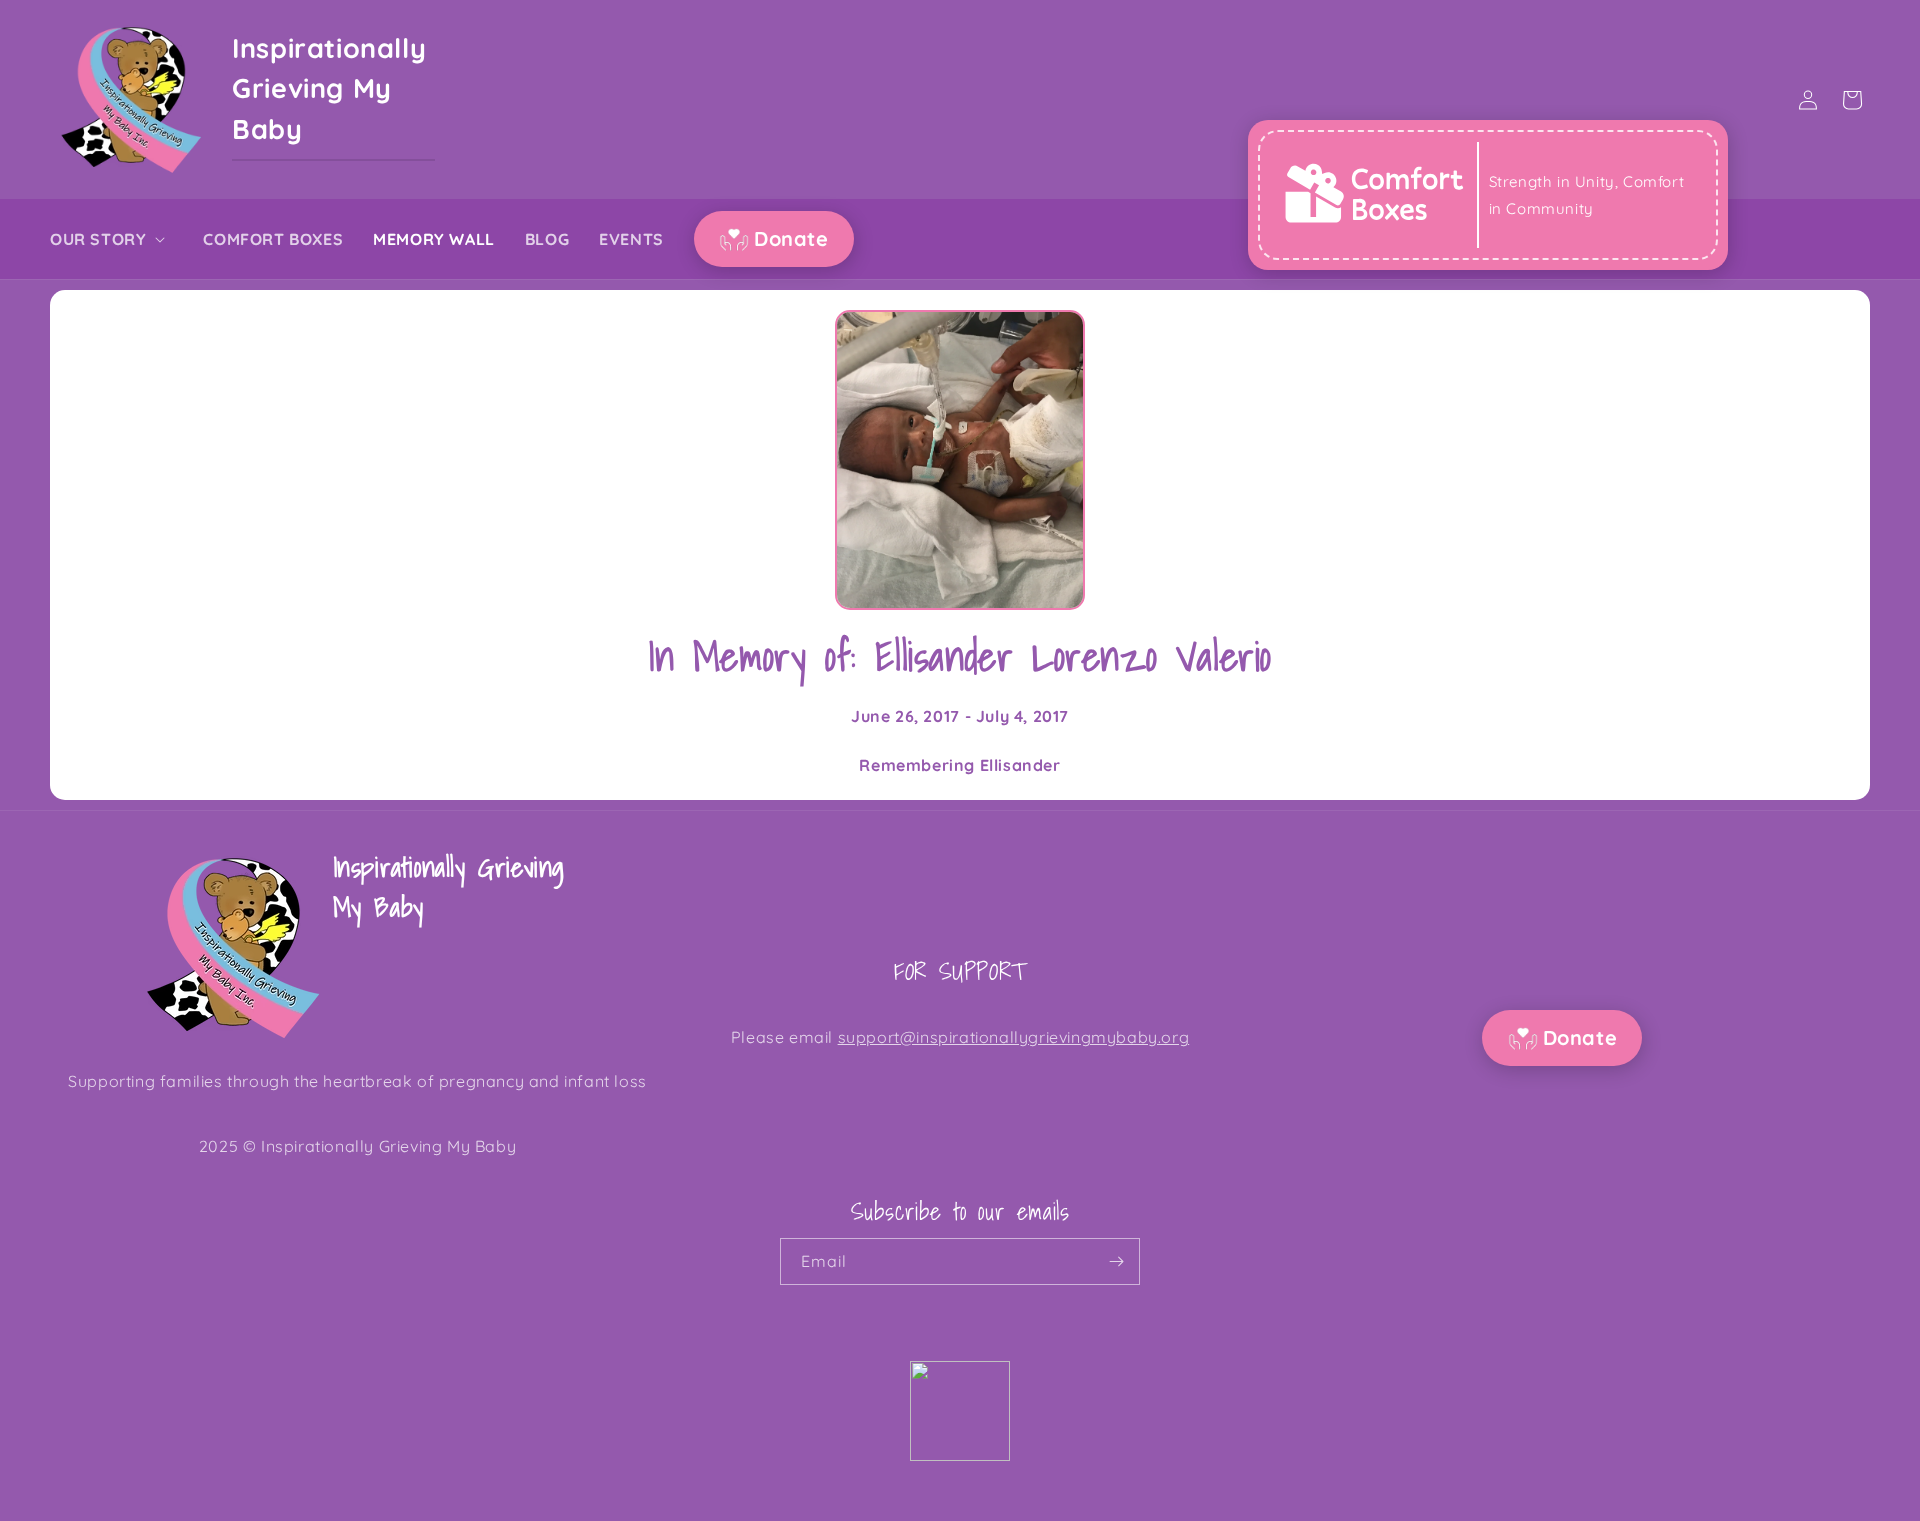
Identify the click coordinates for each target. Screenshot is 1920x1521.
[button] (111, 239)
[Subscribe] (1117, 1261)
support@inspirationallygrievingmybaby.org (1014, 1037)
